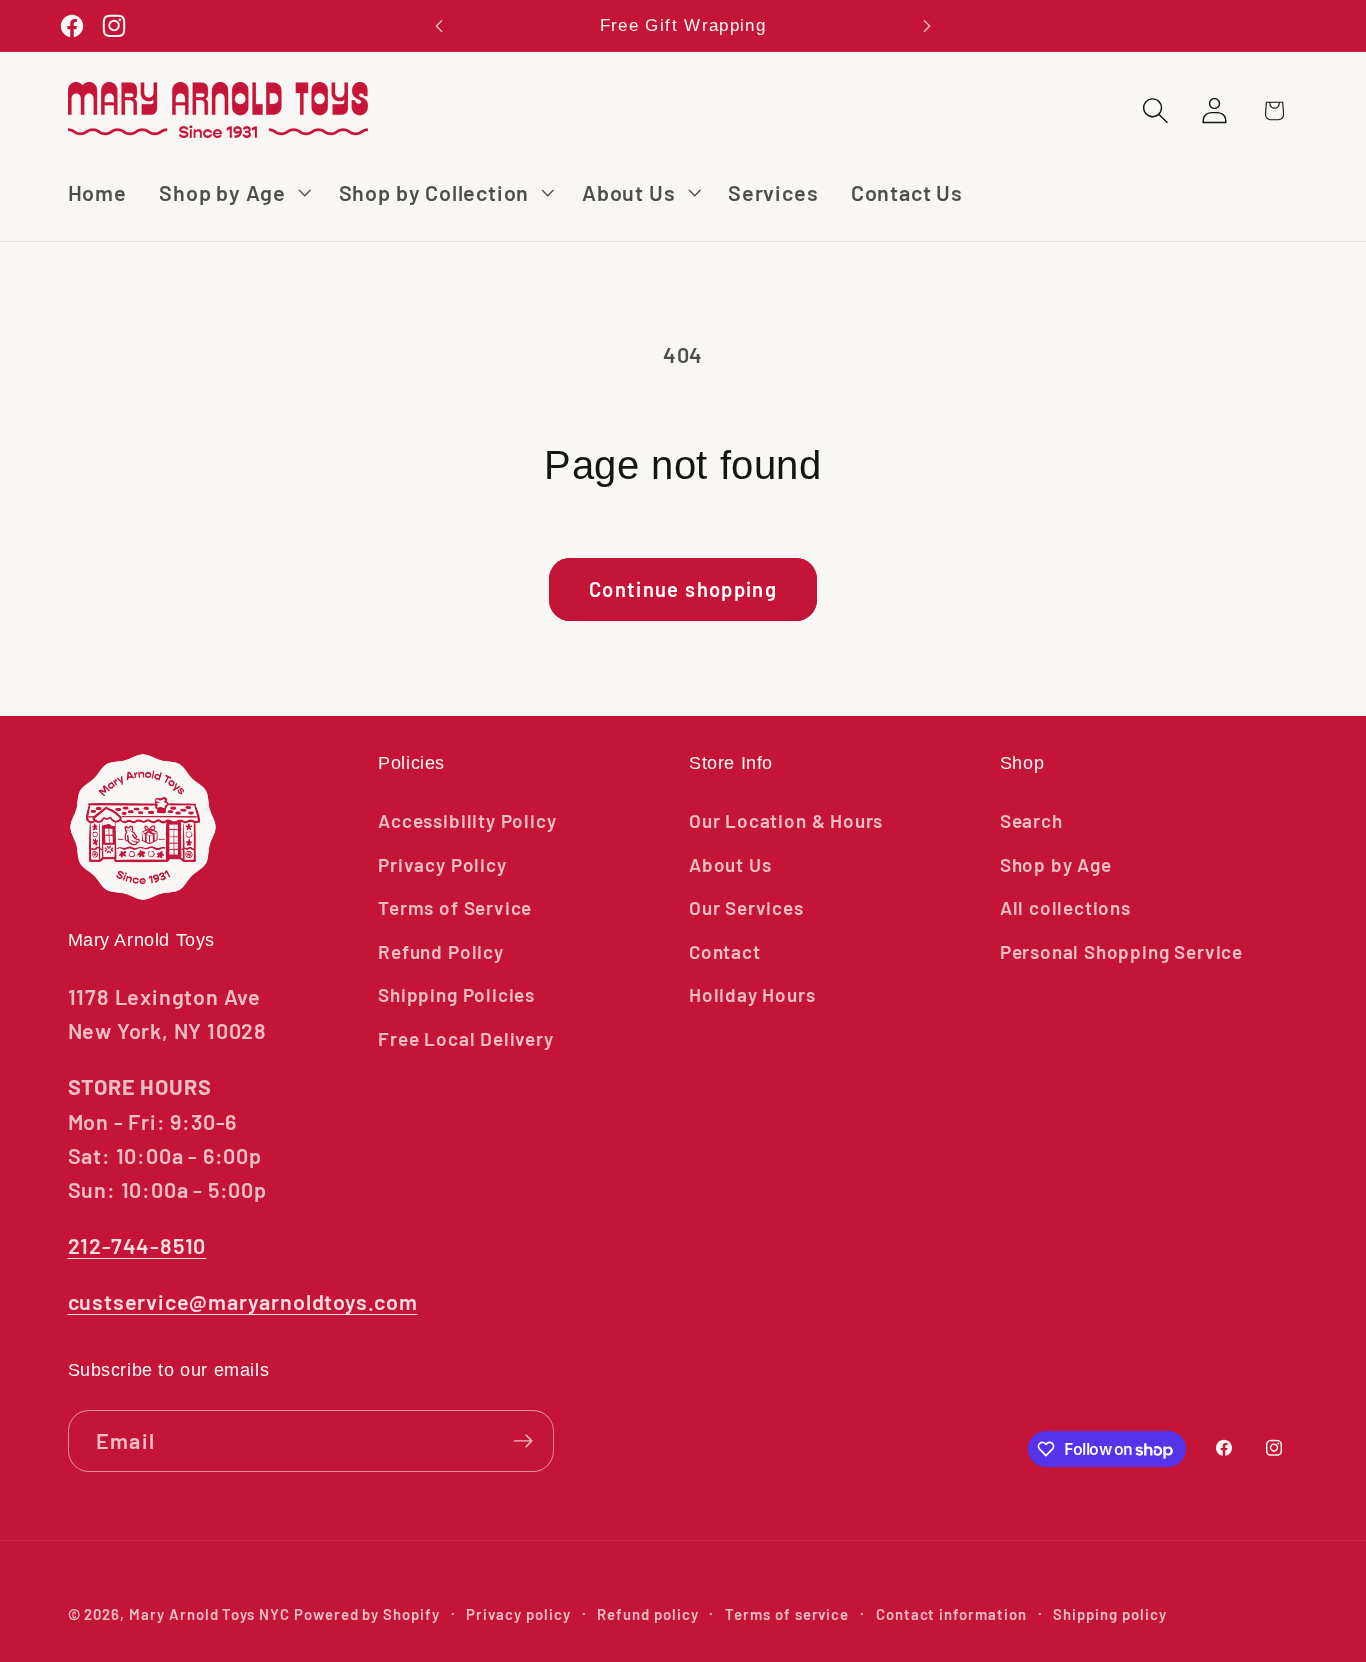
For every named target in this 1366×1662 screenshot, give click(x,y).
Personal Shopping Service (1121, 951)
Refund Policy (441, 951)
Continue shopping (683, 589)
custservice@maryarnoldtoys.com (243, 1301)
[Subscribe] (522, 1441)
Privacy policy (518, 1614)
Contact (725, 951)
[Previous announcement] (439, 25)
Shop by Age (1056, 864)
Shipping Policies (456, 994)
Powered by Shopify (367, 1614)
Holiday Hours (752, 994)
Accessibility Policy (467, 820)
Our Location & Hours (786, 820)
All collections (1065, 907)
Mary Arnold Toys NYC (209, 1614)
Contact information (951, 1614)
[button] (233, 192)
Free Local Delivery (465, 1038)
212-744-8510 (137, 1245)
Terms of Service (455, 907)
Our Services (746, 907)
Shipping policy (1109, 1614)
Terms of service (787, 1614)
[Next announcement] (927, 25)
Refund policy (647, 1614)
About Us (730, 864)
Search (1031, 820)
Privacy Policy (442, 864)
